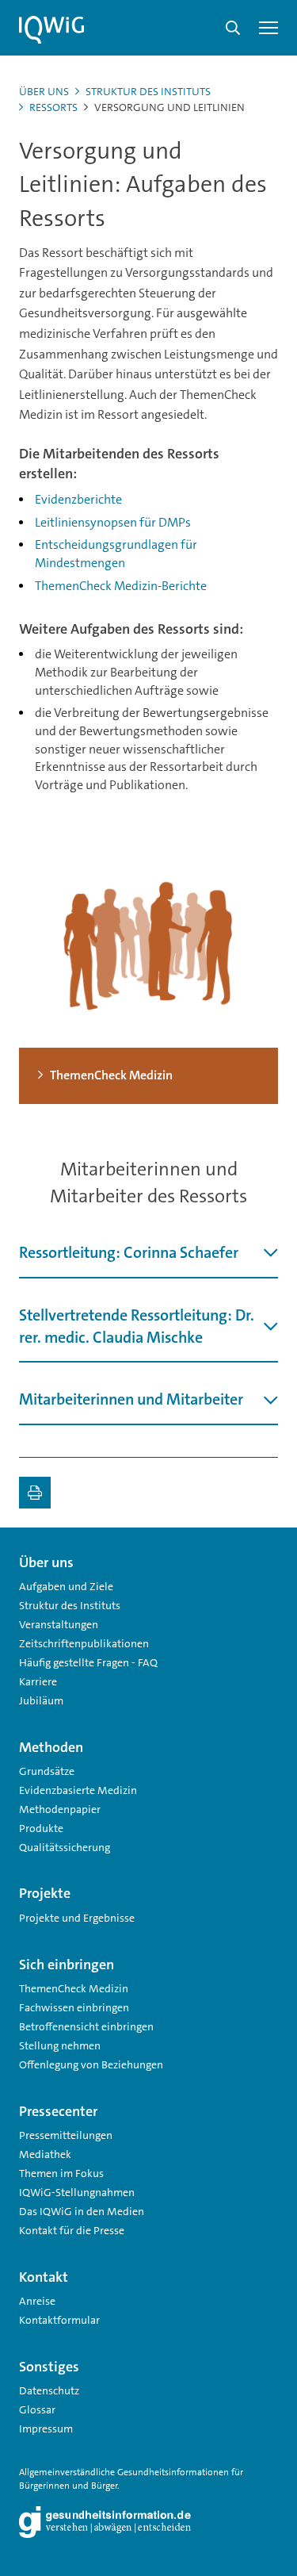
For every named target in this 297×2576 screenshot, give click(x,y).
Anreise (37, 2301)
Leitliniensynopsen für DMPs (113, 522)
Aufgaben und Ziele (66, 1586)
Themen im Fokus (61, 2173)
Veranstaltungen (59, 1624)
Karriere (38, 1681)
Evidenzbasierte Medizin (78, 1790)
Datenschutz (49, 2390)
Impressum (46, 2428)
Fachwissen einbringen (74, 2007)
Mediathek (45, 2154)
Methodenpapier (60, 1809)
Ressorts (53, 107)
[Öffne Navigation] (268, 28)
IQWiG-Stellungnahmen (77, 2192)
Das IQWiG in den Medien (82, 2211)
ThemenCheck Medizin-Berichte (121, 586)
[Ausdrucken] (35, 1493)
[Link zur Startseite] (51, 30)
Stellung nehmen (60, 2045)
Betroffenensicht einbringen (86, 2026)
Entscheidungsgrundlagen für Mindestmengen (116, 554)
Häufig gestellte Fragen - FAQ (88, 1662)
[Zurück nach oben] (262, 1556)
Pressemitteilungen (66, 2135)
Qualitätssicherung (65, 1847)
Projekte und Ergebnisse (77, 1918)
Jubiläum (41, 1700)
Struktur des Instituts (148, 91)
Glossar (37, 2409)
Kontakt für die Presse (72, 2230)
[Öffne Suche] (233, 28)
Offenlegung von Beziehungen (91, 2064)
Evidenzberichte (78, 499)
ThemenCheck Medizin (74, 1988)
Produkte (41, 1828)
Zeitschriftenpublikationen (84, 1643)
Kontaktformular (59, 2320)
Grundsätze (47, 1771)
